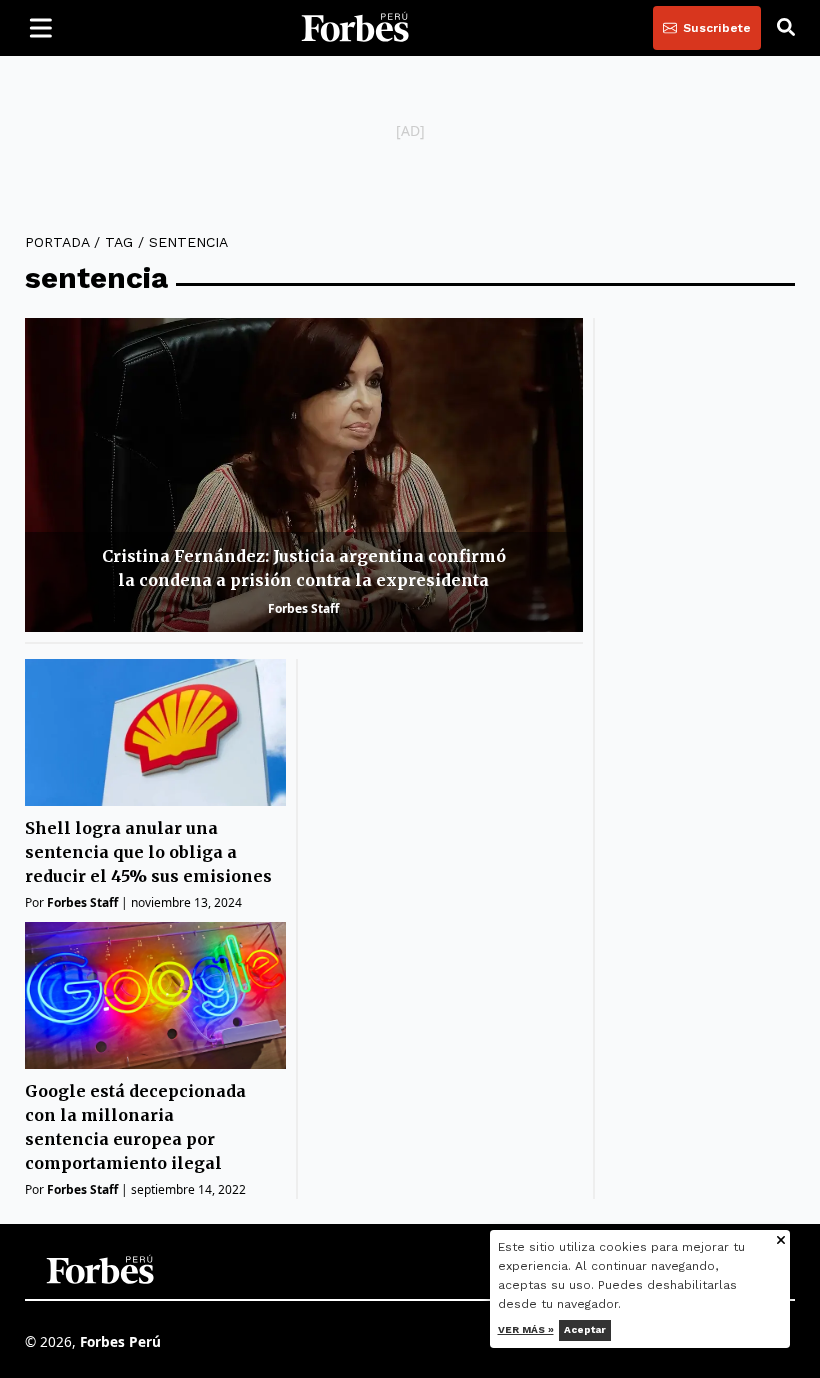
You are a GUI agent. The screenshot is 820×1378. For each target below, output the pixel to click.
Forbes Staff (303, 608)
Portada (57, 242)
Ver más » (526, 1329)
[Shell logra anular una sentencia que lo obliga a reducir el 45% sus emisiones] (155, 732)
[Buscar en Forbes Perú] (786, 28)
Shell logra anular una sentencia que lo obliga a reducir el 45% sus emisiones (148, 852)
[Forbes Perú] (355, 28)
